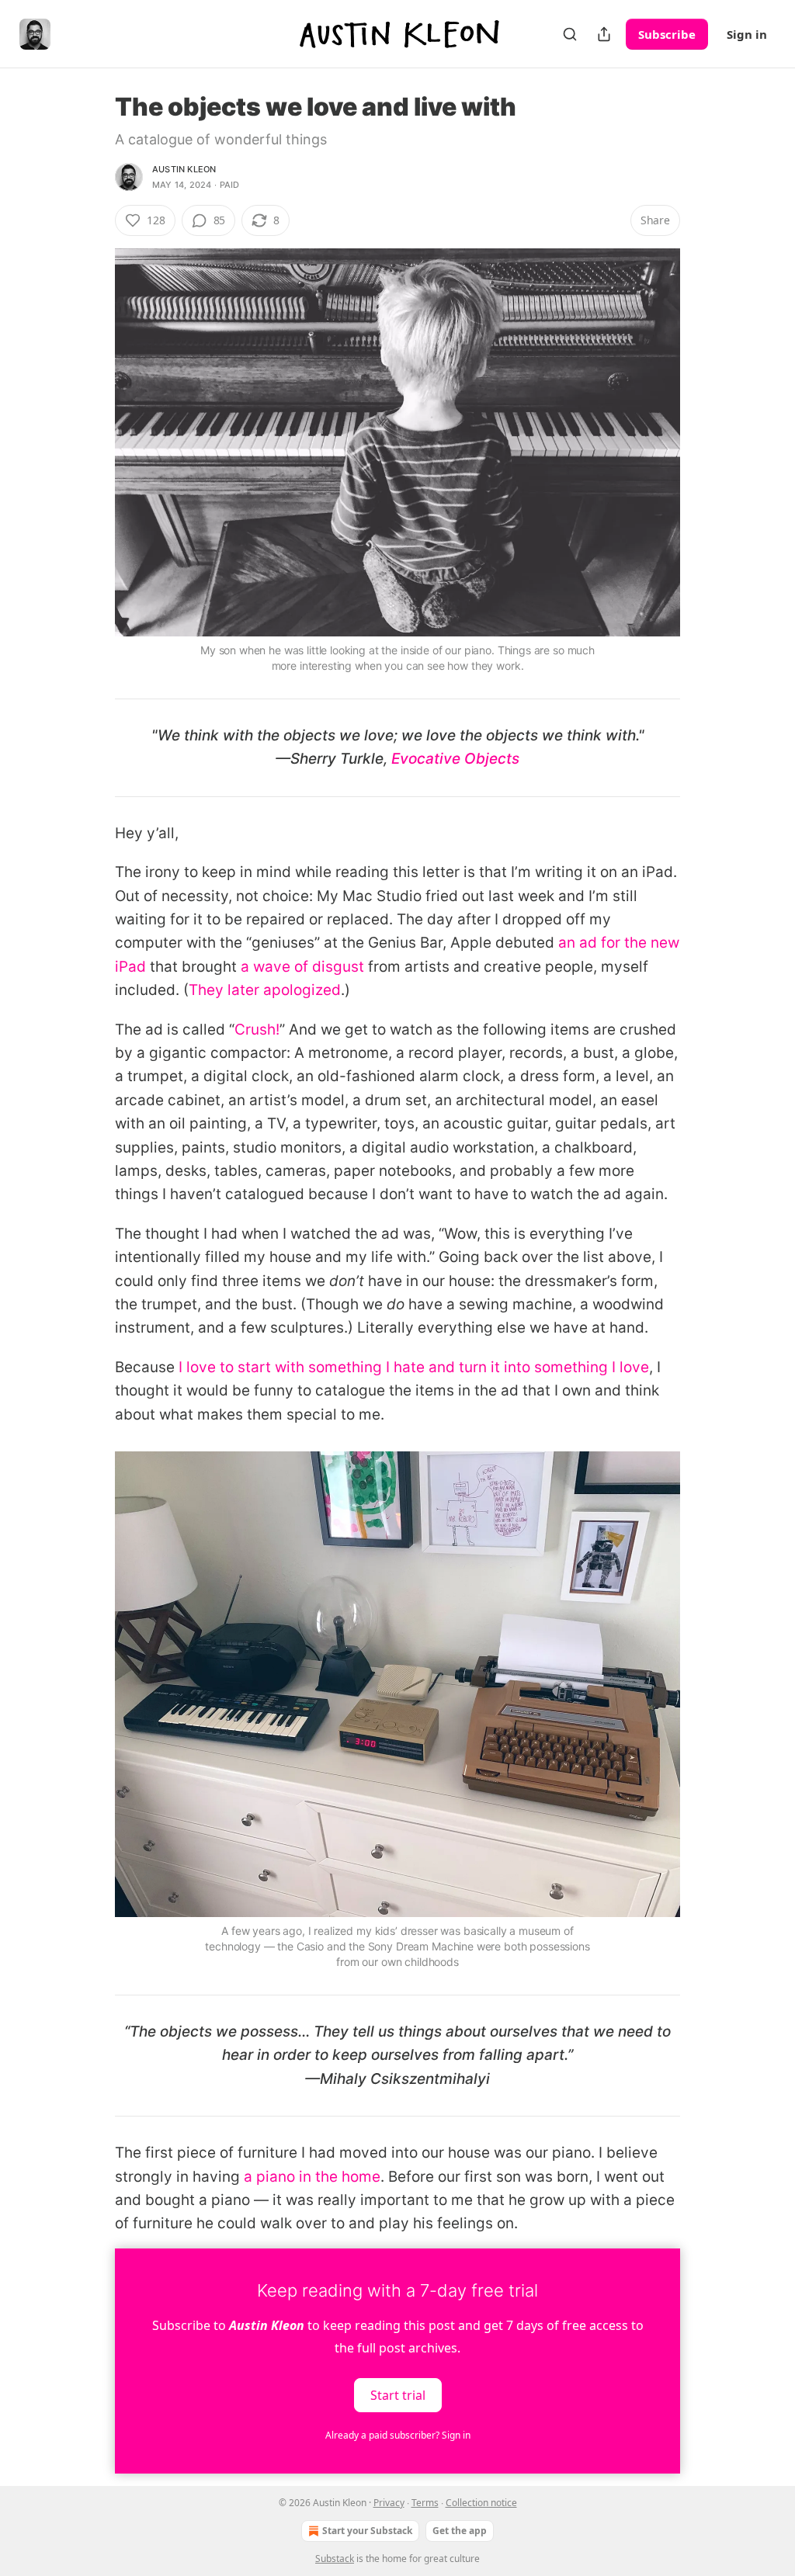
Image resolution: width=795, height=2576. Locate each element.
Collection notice (481, 2503)
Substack (335, 2559)
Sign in (747, 34)
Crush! (257, 1030)
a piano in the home (312, 2177)
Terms (425, 2503)
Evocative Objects (455, 759)
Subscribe (667, 34)
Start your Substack (367, 2531)
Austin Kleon (184, 169)
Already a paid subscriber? (398, 2435)
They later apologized (265, 990)
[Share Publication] (604, 34)
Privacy (389, 2503)
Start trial (398, 2394)
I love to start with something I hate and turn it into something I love (414, 1367)
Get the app (460, 2531)
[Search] (570, 34)
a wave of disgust (302, 967)
